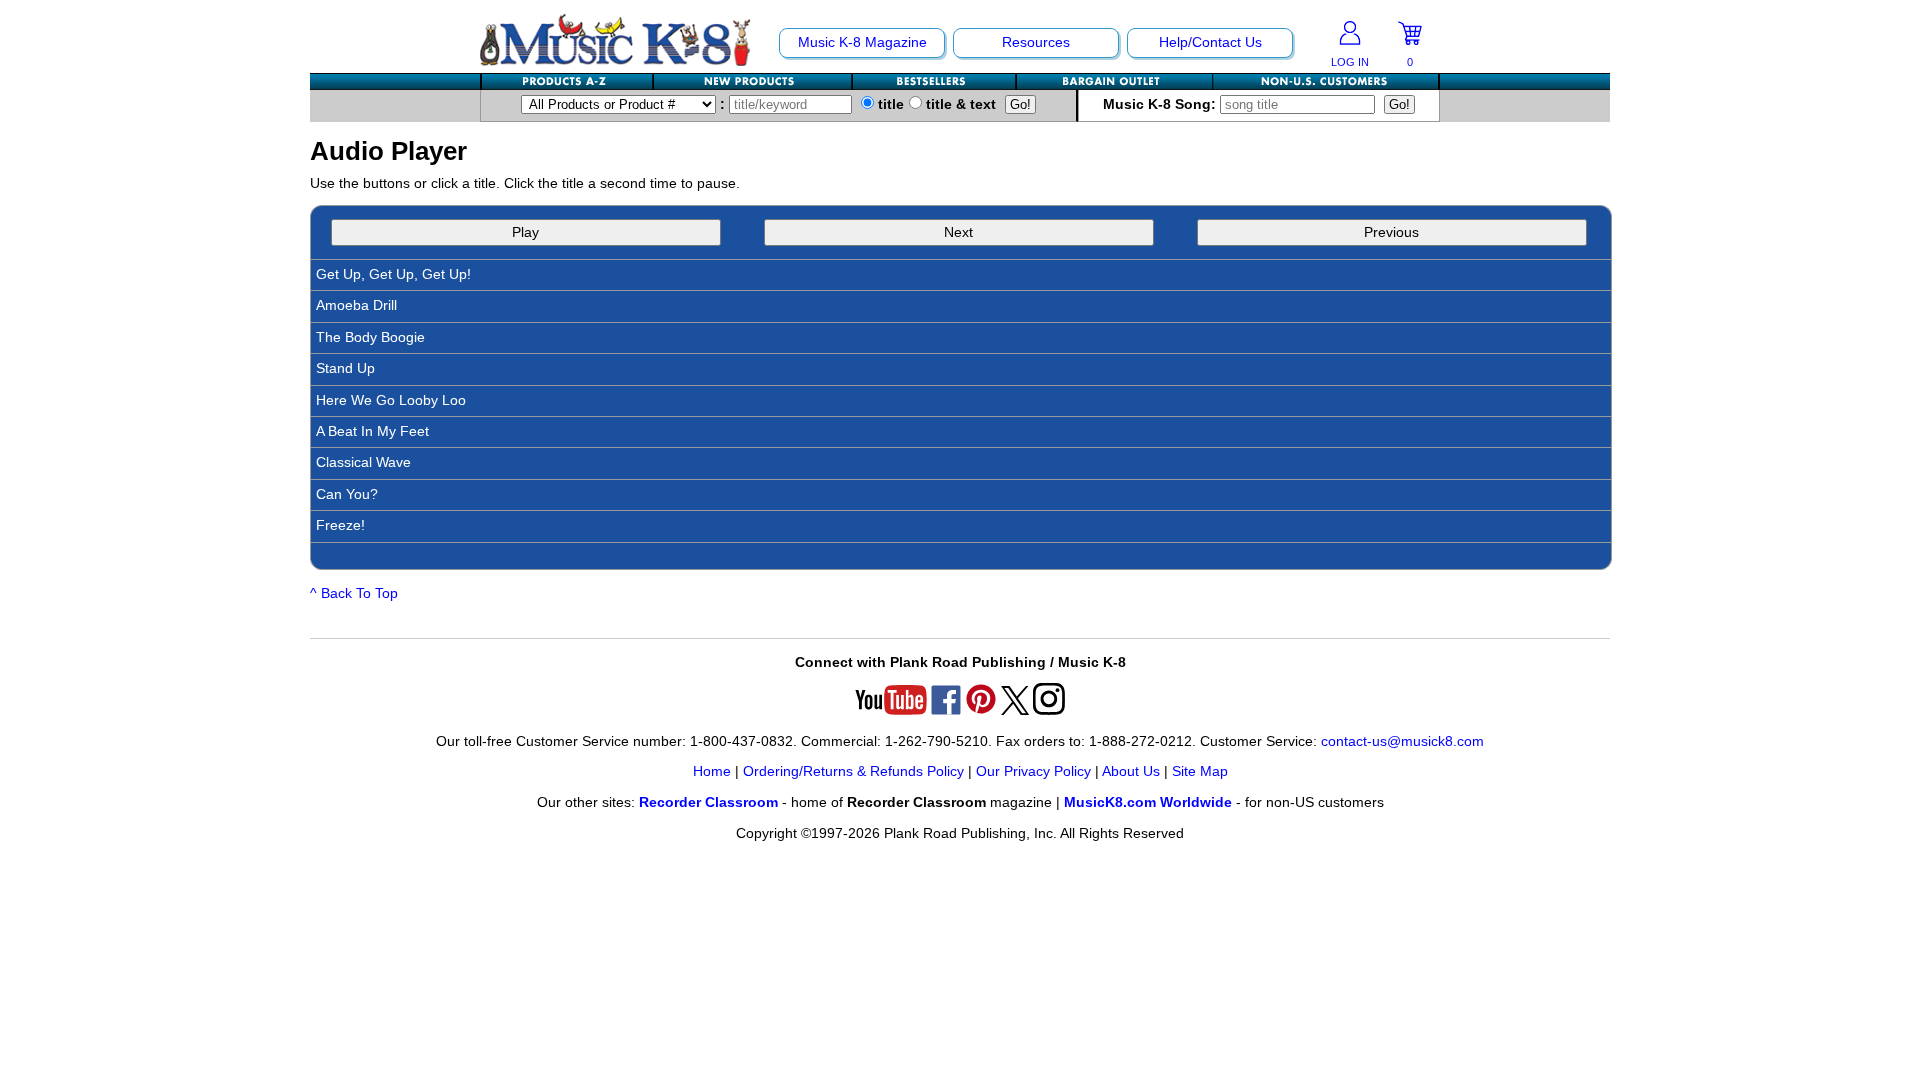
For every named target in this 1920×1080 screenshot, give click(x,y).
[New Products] (753, 81)
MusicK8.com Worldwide (1148, 802)
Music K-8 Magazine (862, 42)
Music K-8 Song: (1161, 104)
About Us (1131, 771)
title (889, 104)
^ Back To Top (354, 593)
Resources (1036, 42)
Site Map (1200, 771)
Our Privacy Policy (1033, 771)
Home (712, 771)
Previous (1391, 232)
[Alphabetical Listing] (568, 81)
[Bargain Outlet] (1115, 81)
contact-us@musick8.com (1402, 741)
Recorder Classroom (708, 802)
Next (958, 232)
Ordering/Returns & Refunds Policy (853, 771)
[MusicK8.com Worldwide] (1325, 81)
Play (525, 232)
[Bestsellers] (935, 81)
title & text (959, 104)
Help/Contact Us (1210, 42)
